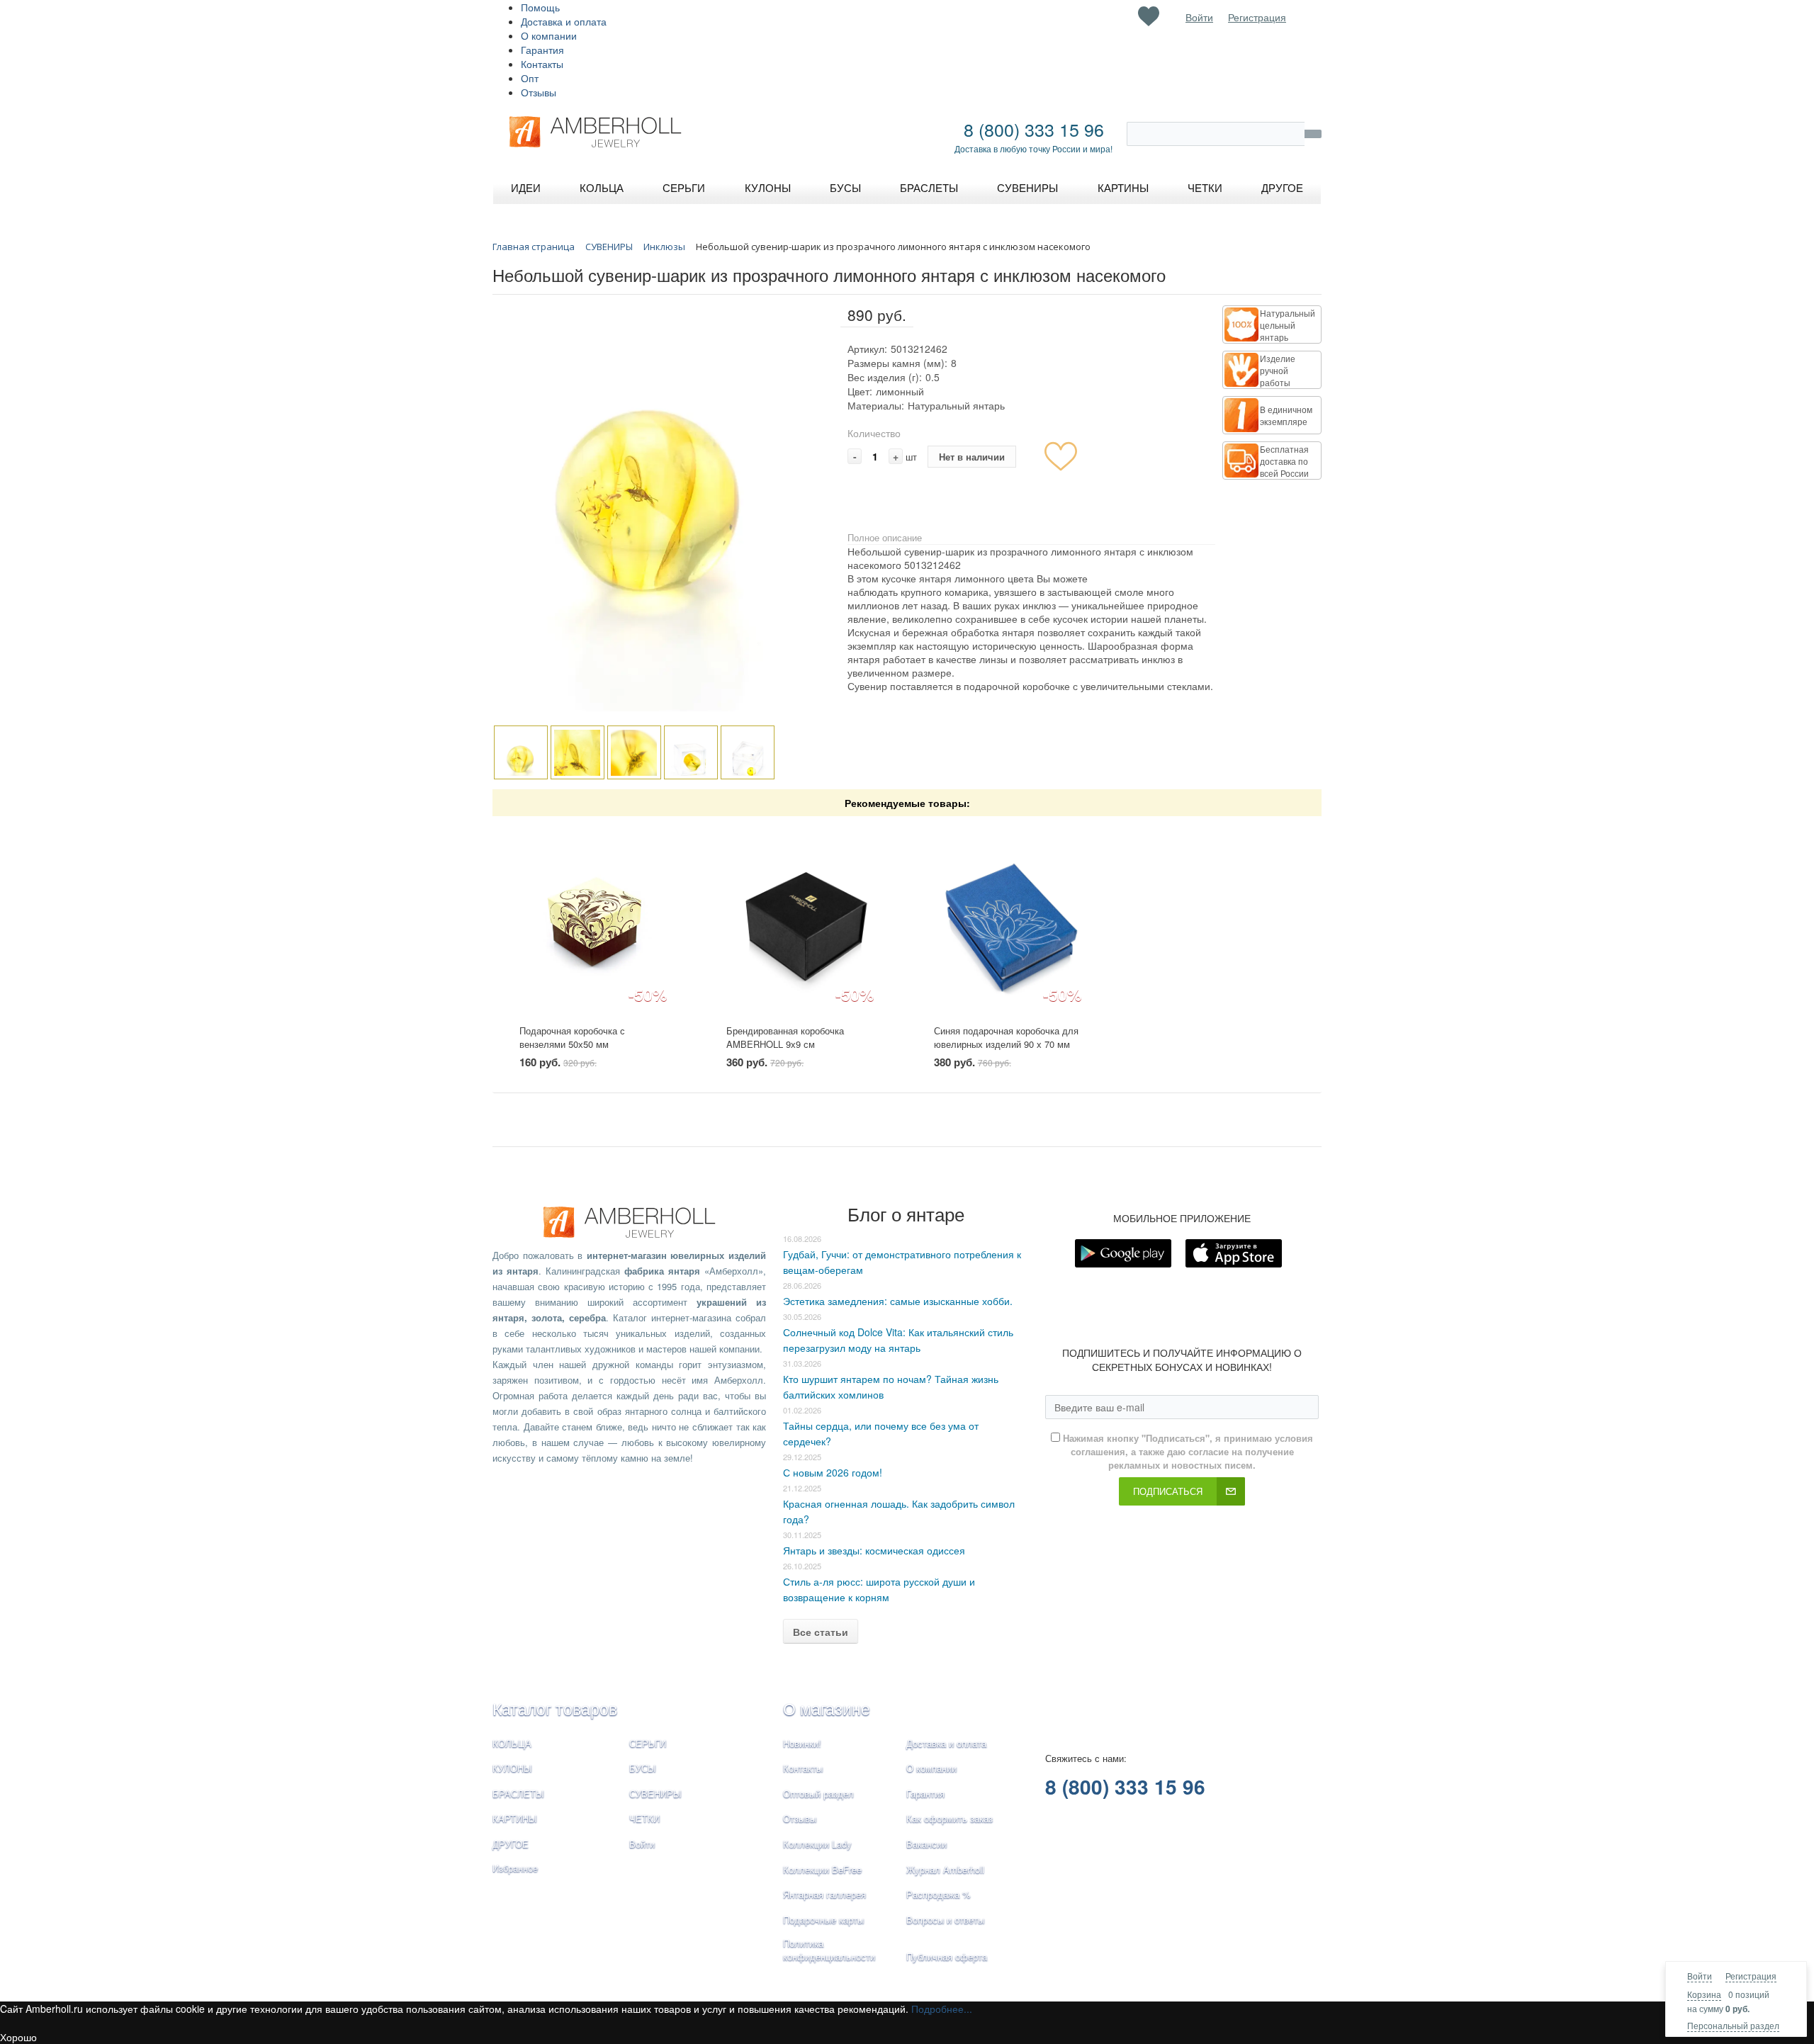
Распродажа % (939, 1894)
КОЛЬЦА (512, 1743)
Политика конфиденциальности (829, 1950)
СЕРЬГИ (648, 1743)
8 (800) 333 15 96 (1034, 129)
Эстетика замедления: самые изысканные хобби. (898, 1301)
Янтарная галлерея (824, 1894)
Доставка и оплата (564, 21)
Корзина (1704, 1994)
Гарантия (542, 50)
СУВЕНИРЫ (655, 1794)
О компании (549, 35)
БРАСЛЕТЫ (518, 1794)
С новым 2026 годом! (833, 1472)
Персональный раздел (1733, 2025)
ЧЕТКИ (644, 1818)
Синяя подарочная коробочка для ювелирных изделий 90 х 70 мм (1006, 1037)
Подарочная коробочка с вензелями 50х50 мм (572, 1037)
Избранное (515, 1868)
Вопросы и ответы (945, 1920)
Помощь (540, 7)
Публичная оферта (947, 1957)
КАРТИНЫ (515, 1818)
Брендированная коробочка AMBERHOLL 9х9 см (785, 1037)
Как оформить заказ (950, 1818)
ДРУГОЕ (511, 1844)
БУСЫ (643, 1768)
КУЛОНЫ (512, 1768)
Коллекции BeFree (822, 1869)
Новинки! (802, 1743)
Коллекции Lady (817, 1844)
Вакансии (926, 1844)
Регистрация (1751, 1976)
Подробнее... (942, 2009)
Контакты (542, 64)
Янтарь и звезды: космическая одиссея (874, 1550)
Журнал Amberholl (945, 1869)
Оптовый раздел (818, 1794)
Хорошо (18, 2037)
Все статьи (821, 1632)
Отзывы (539, 92)
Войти (1700, 1976)
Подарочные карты (823, 1920)
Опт (530, 78)
